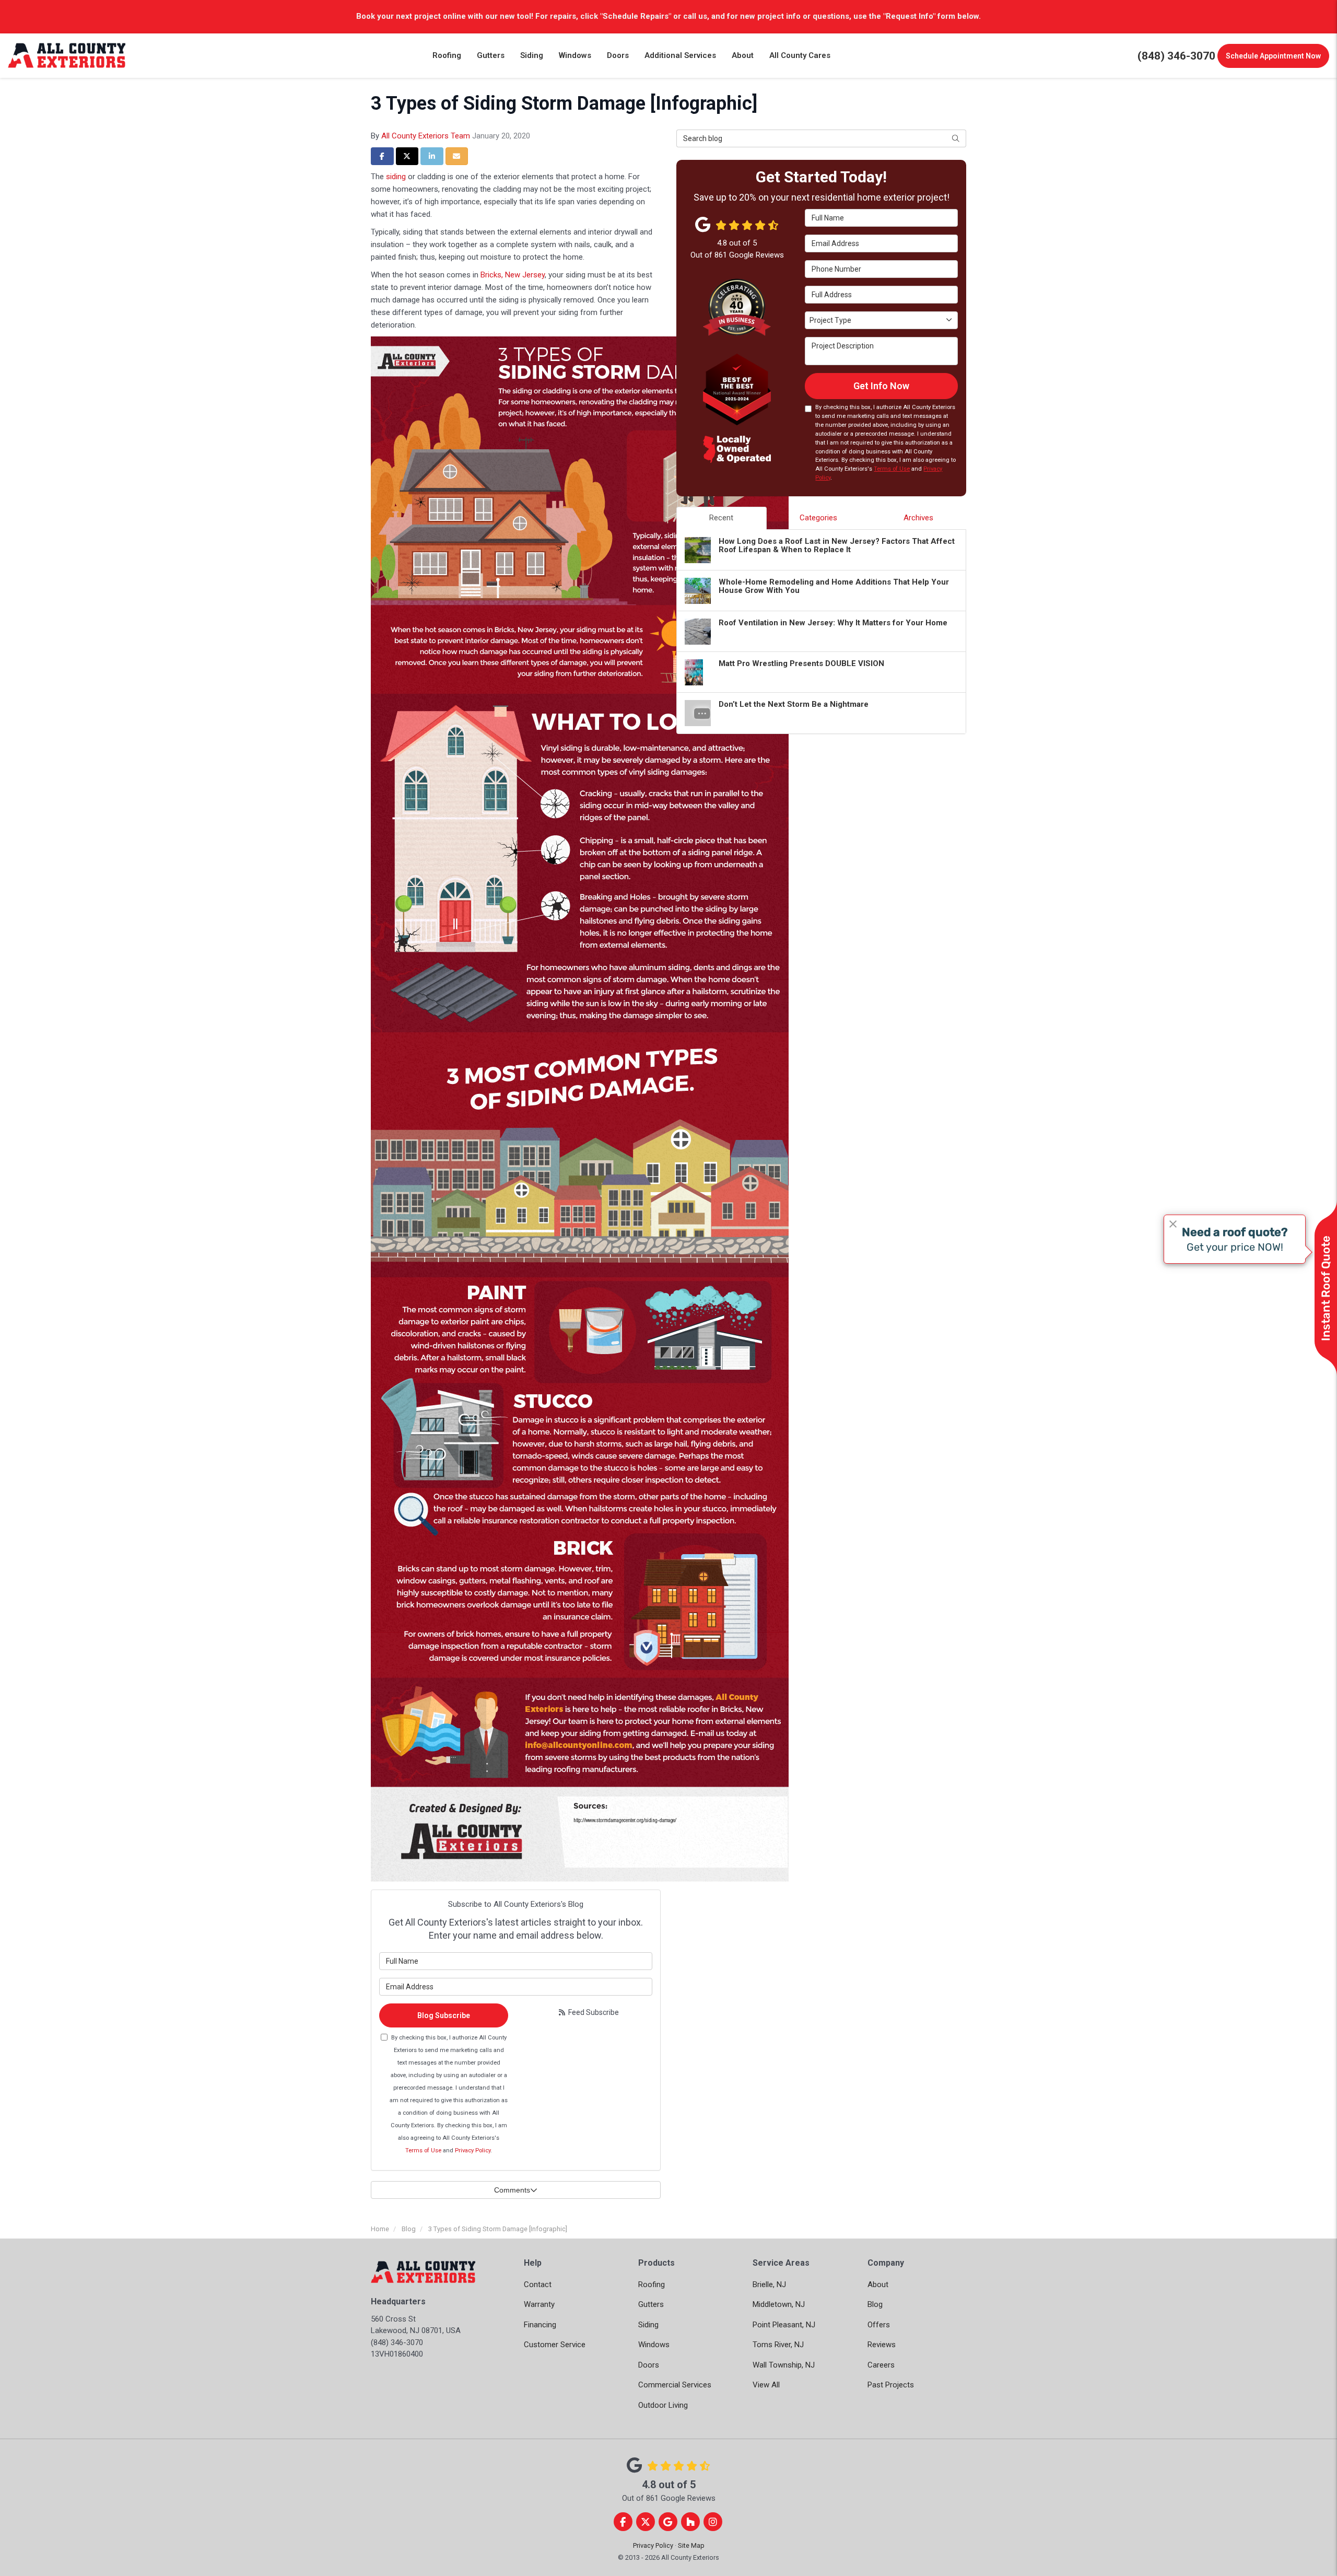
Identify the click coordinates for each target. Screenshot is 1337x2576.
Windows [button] (575, 55)
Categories (818, 518)
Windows (654, 2345)
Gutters (651, 2304)
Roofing (652, 2284)
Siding (648, 2325)
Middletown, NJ (779, 2304)
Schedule (1273, 56)
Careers (881, 2365)
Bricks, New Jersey (513, 275)
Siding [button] (532, 55)
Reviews (882, 2345)
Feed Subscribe (593, 2012)
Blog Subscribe (444, 2015)
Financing (540, 2325)
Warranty (539, 2304)
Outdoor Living (663, 2405)
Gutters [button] (491, 55)
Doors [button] (618, 55)
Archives (918, 518)
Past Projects (891, 2385)
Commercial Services (675, 2385)
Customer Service (555, 2345)
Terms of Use (423, 2150)
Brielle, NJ (769, 2284)
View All (766, 2385)
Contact (538, 2284)
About (878, 2284)
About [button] (743, 55)
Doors (649, 2365)
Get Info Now (881, 386)
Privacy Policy (473, 2150)
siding (396, 177)
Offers (879, 2325)
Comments (512, 2190)
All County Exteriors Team (426, 136)
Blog (875, 2304)
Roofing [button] (447, 55)
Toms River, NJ (778, 2345)
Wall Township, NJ (784, 2365)
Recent (721, 518)
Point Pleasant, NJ (784, 2325)
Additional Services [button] (680, 55)
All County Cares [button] (800, 55)
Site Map (691, 2545)
